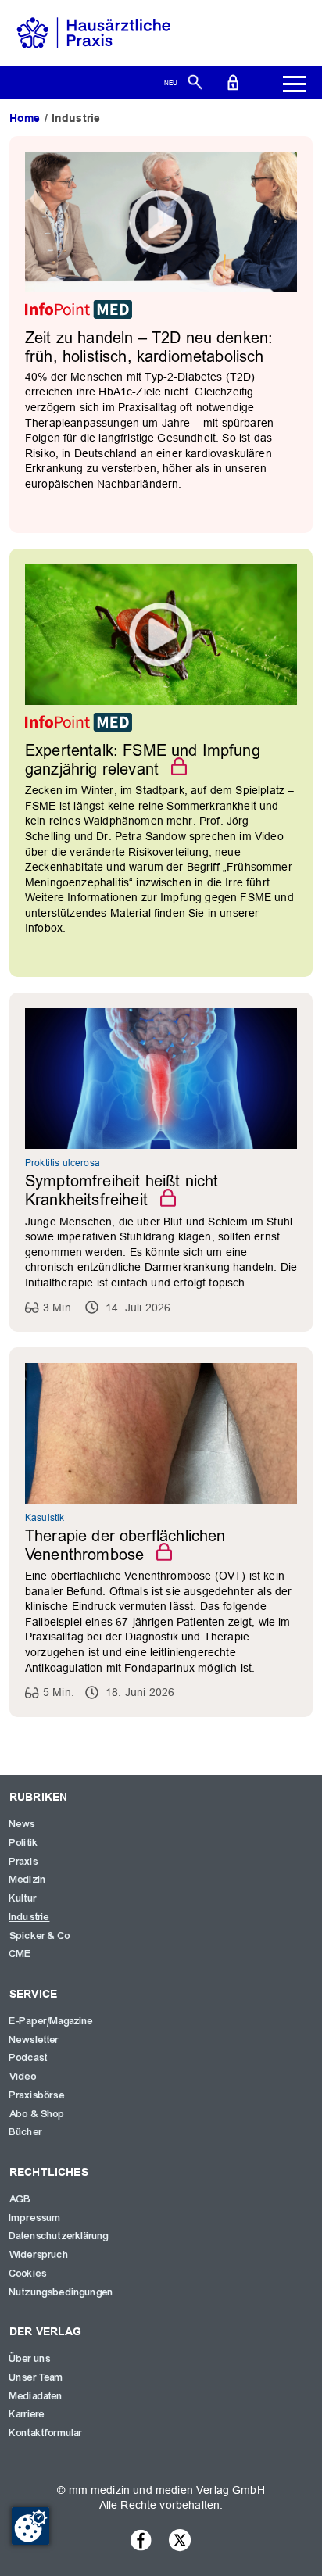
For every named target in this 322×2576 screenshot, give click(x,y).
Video (23, 2077)
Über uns (30, 2359)
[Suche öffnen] (195, 81)
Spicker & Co (40, 1936)
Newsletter (34, 2040)
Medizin (28, 1880)
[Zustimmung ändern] (30, 2526)
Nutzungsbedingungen (61, 2292)
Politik (24, 1843)
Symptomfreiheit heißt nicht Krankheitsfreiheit (122, 1190)
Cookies (28, 2274)
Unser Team (37, 2377)
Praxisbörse (37, 2095)
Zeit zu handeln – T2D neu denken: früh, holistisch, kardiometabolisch (149, 347)
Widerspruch (39, 2255)
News (23, 1824)
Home (25, 118)
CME (20, 1954)
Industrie (29, 1917)
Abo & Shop (38, 2114)
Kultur (23, 1898)
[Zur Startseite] (94, 32)
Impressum (35, 2218)
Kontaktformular (46, 2433)
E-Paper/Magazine (52, 2021)
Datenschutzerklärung (59, 2236)
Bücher (26, 2132)
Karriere (27, 2414)
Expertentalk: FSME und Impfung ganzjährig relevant (143, 760)
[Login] (233, 81)
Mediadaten (36, 2396)
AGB (20, 2199)
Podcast (29, 2058)
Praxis (24, 1862)
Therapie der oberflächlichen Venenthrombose (125, 1545)
